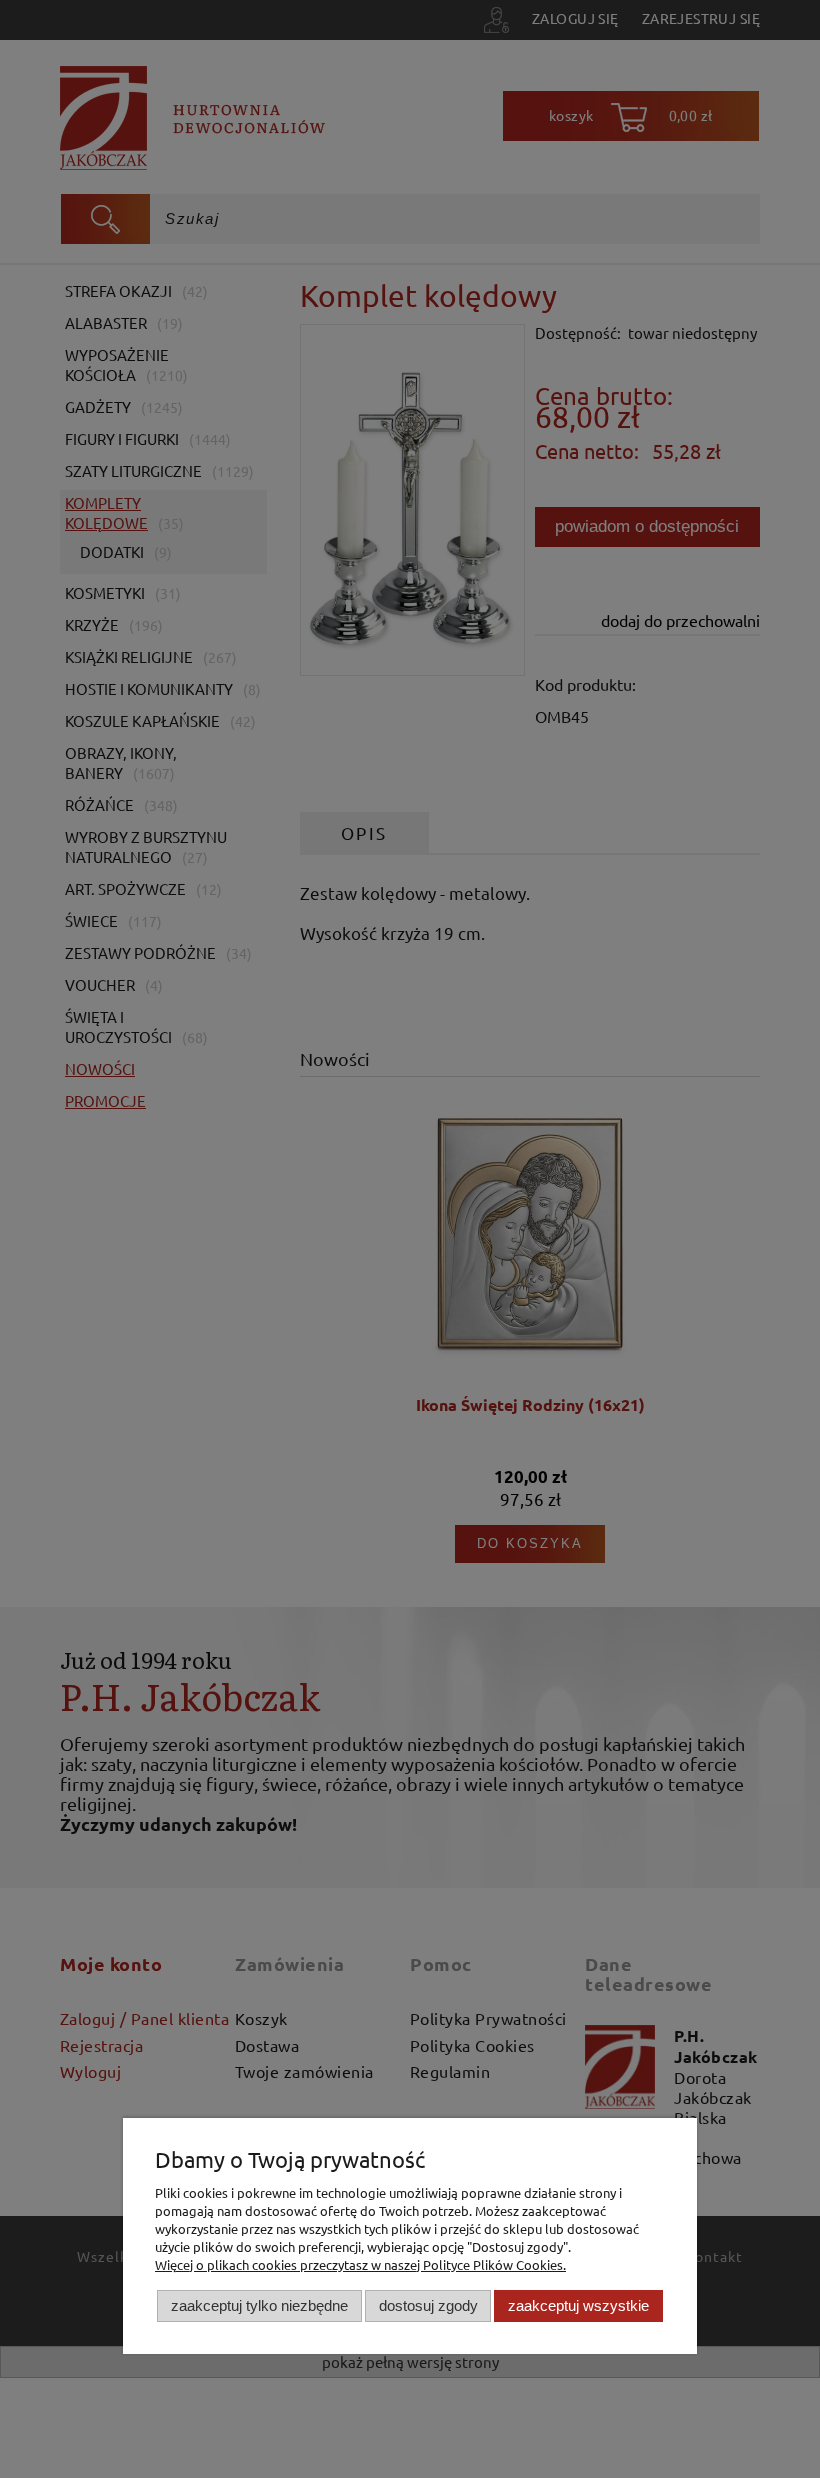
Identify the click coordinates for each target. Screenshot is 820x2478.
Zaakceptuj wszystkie (578, 2305)
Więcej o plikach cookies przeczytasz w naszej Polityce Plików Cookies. (360, 2264)
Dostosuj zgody (428, 2305)
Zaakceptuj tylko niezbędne (259, 2305)
